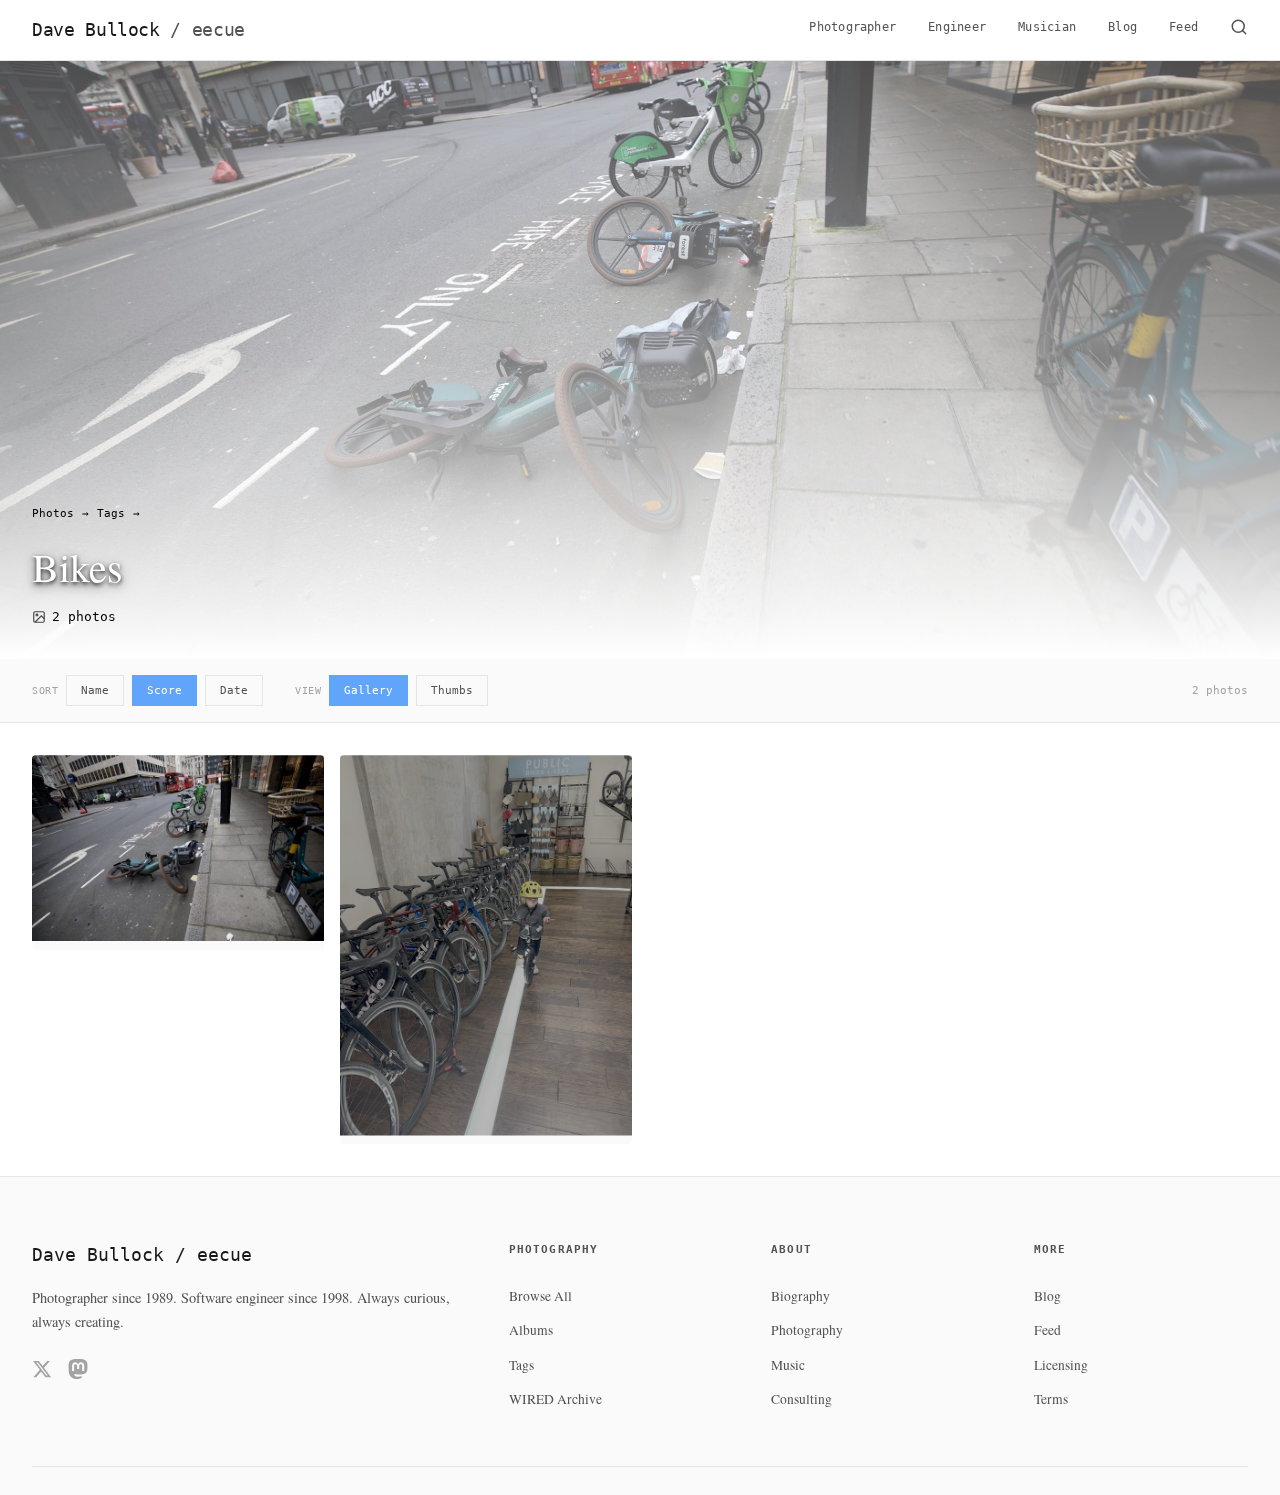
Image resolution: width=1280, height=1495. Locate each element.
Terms (1051, 1399)
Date (234, 690)
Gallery (368, 690)
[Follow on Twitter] (42, 1372)
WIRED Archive (555, 1399)
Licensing (1061, 1365)
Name (95, 690)
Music (788, 1365)
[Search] (1239, 30)
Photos (53, 513)
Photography (807, 1330)
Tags (111, 513)
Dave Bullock (138, 30)
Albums (531, 1330)
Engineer (957, 27)
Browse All (540, 1296)
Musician (1047, 27)
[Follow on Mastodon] (78, 1372)
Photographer (852, 27)
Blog (1122, 27)
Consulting (801, 1399)
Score (164, 690)
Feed (1183, 27)
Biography (800, 1296)
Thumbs (452, 690)
